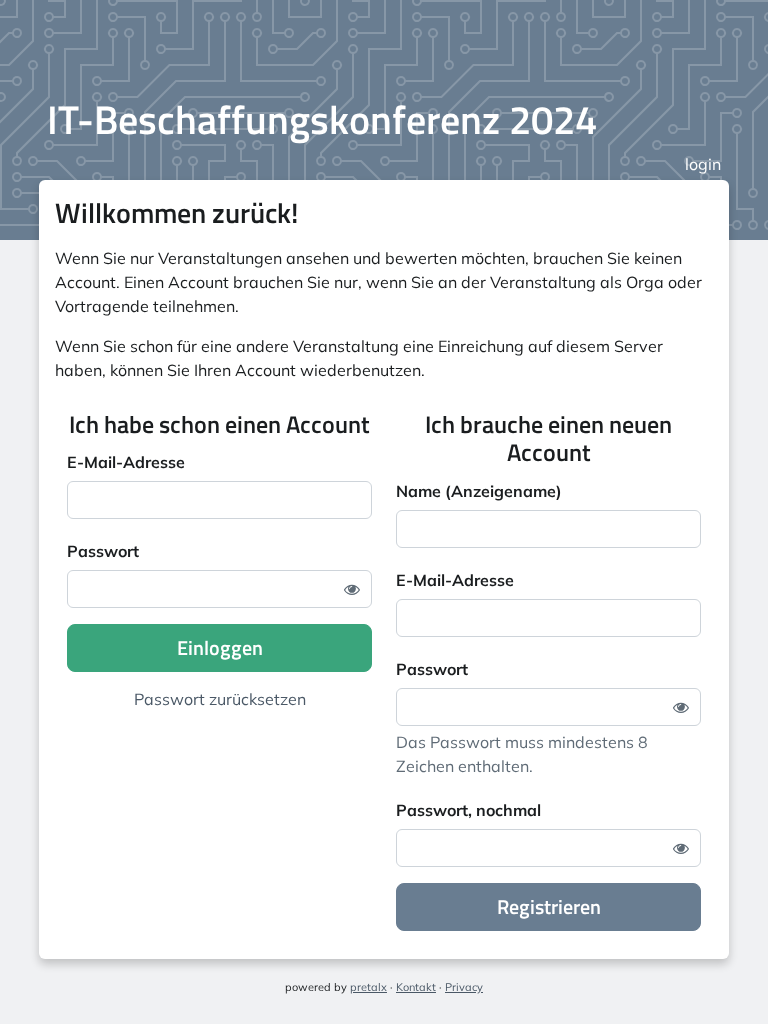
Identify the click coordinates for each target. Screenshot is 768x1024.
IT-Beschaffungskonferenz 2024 (322, 119)
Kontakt (416, 987)
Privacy (464, 987)
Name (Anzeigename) (479, 491)
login (703, 164)
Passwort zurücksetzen (220, 699)
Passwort (103, 551)
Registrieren (549, 906)
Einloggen (220, 647)
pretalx (368, 987)
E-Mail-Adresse (126, 462)
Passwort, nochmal (468, 810)
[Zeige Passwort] (352, 589)
